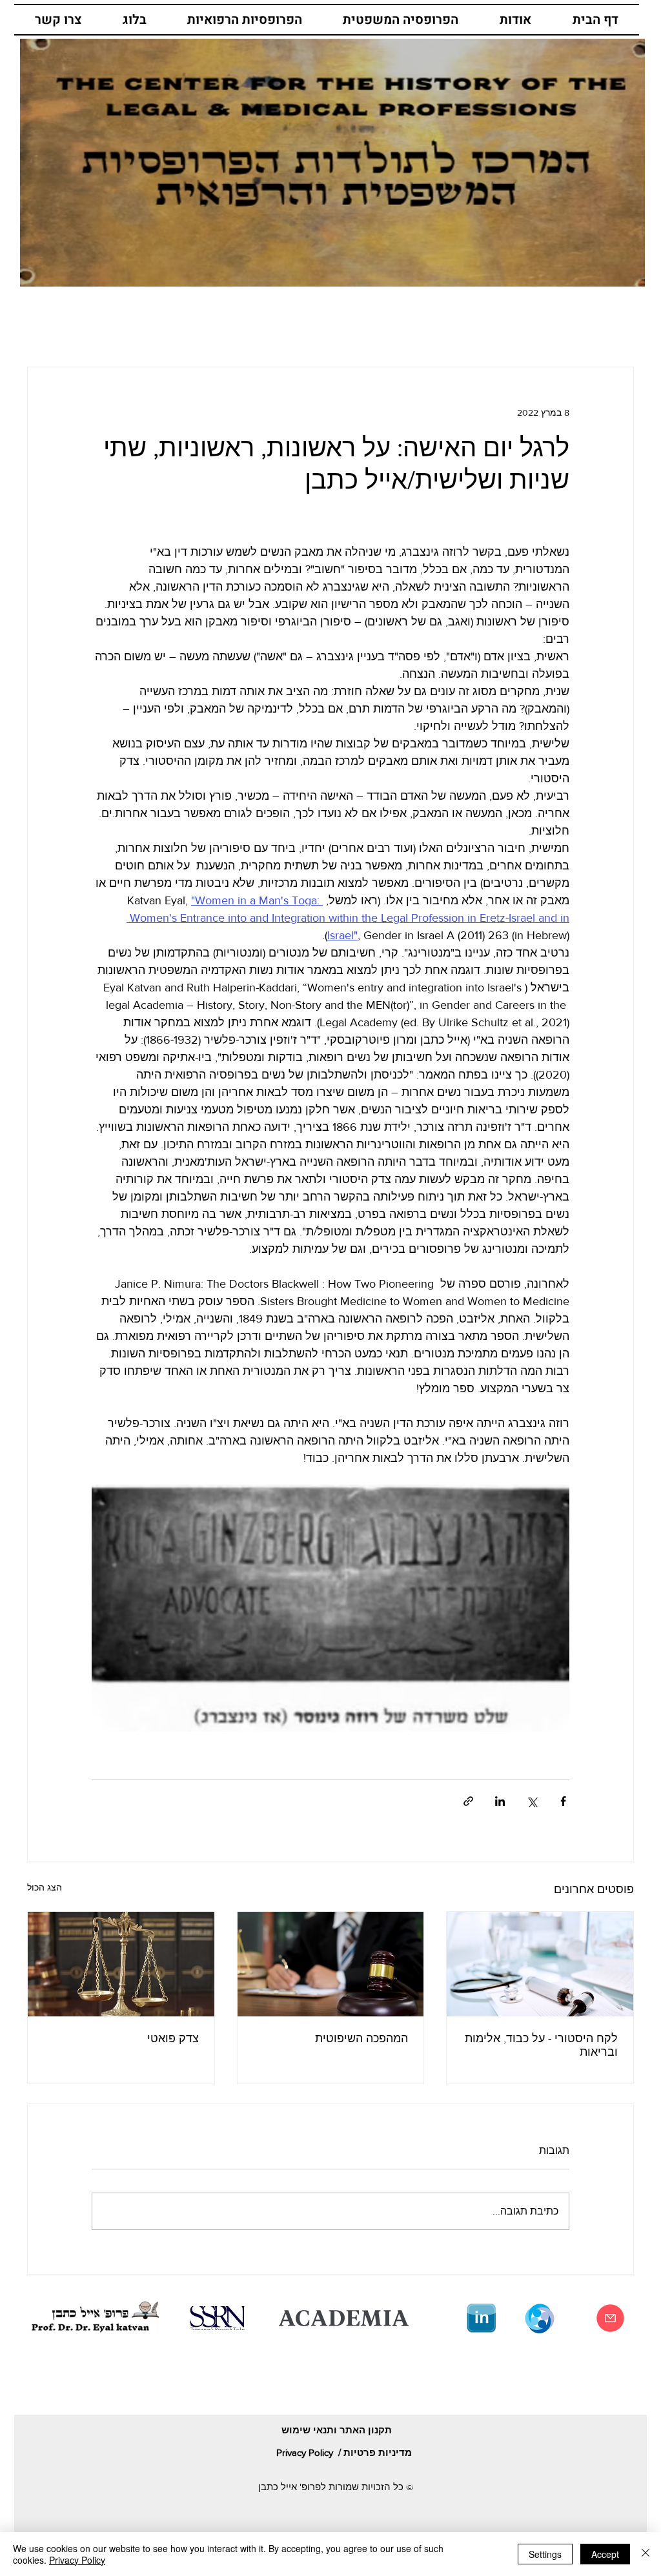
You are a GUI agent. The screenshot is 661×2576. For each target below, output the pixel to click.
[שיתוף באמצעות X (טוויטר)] (532, 1801)
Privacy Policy (77, 2560)
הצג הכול (45, 1887)
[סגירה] (646, 2554)
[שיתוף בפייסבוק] (563, 1801)
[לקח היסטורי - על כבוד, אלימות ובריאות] (540, 1964)
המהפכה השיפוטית (361, 2038)
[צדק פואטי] (121, 1964)
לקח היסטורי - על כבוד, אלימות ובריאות (541, 2045)
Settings (545, 2554)
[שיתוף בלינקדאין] (500, 1801)
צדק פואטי (173, 2038)
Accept (605, 2554)
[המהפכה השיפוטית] (331, 1964)
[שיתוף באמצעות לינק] (468, 1801)
